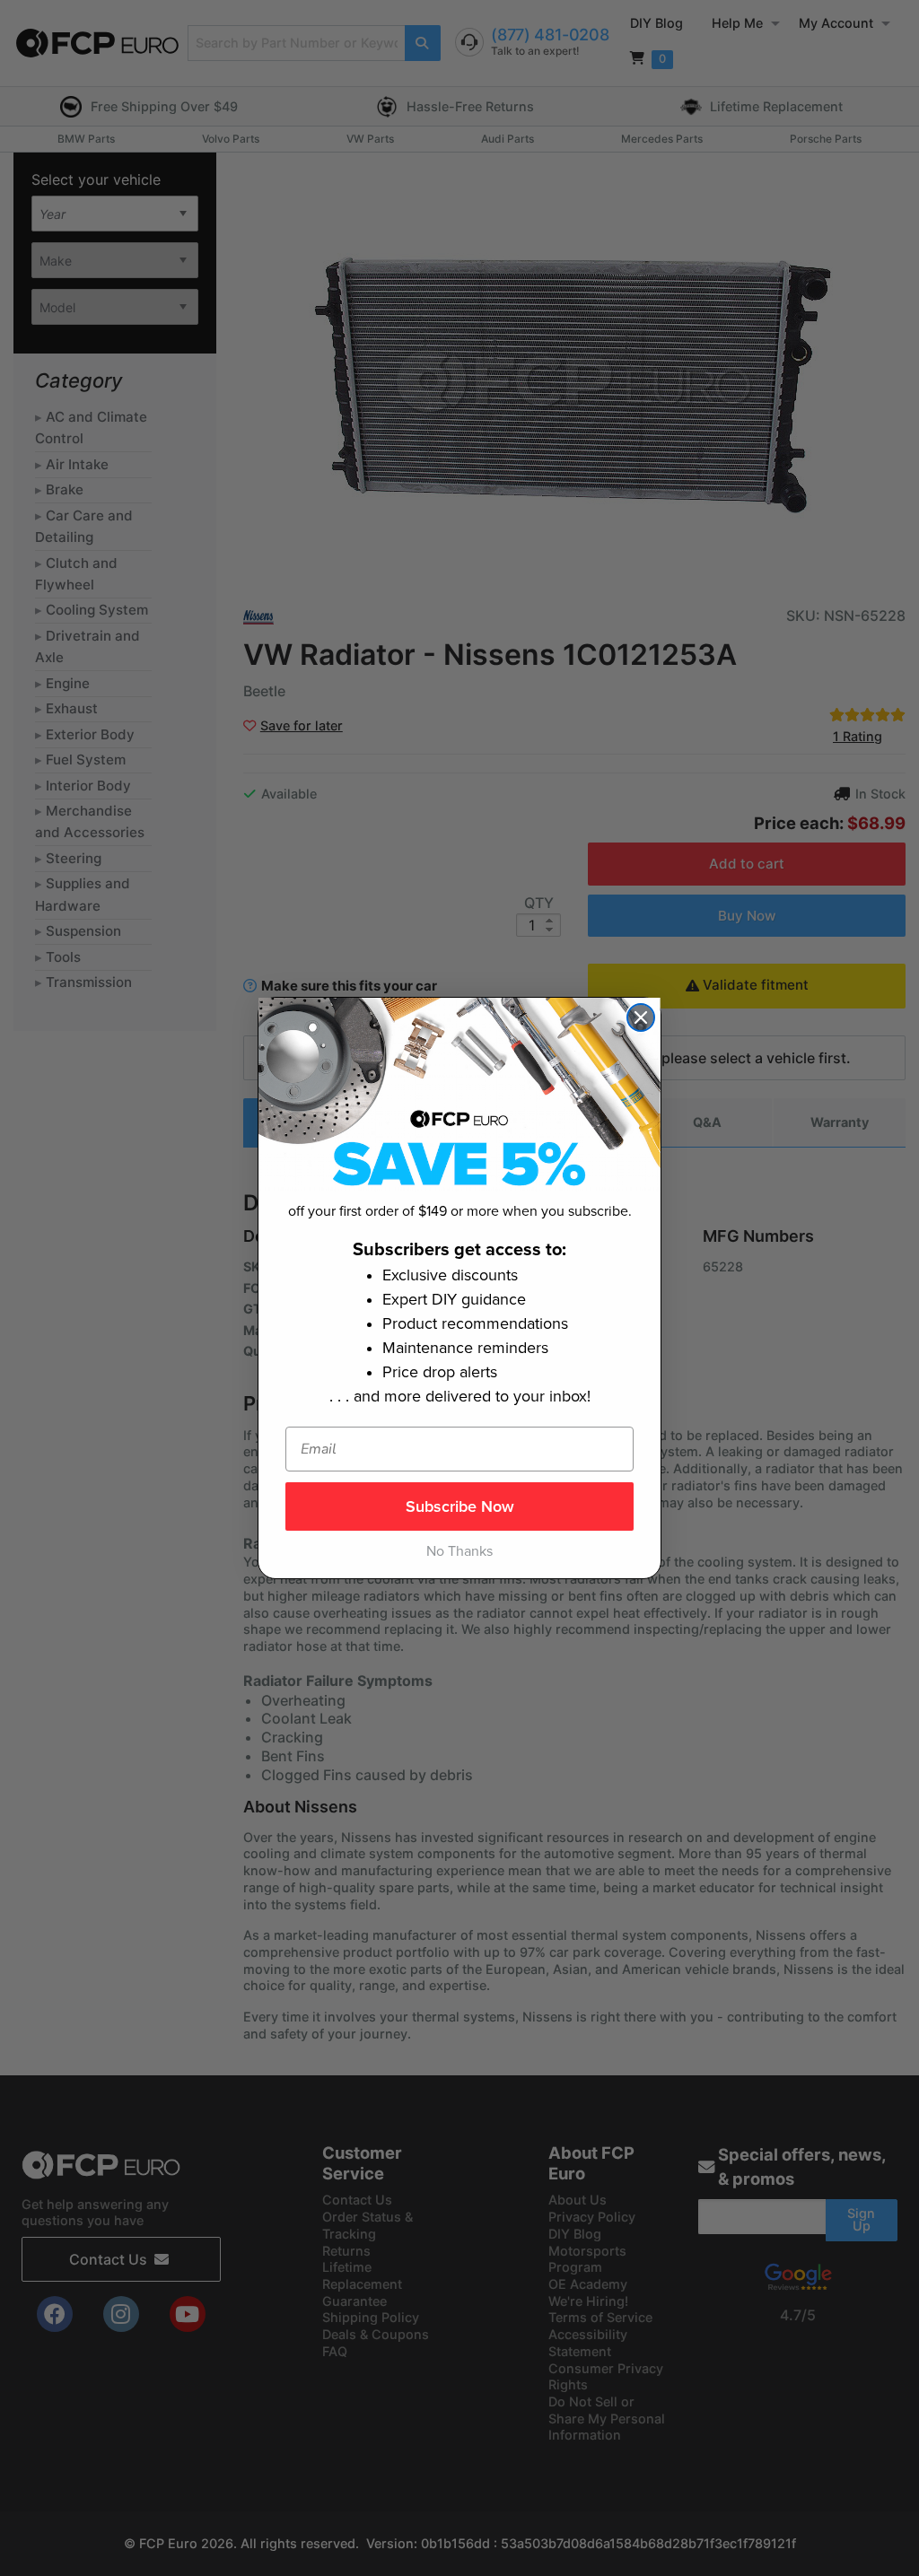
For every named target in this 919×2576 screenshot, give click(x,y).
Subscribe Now (460, 1506)
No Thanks (459, 1551)
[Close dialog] (641, 1017)
